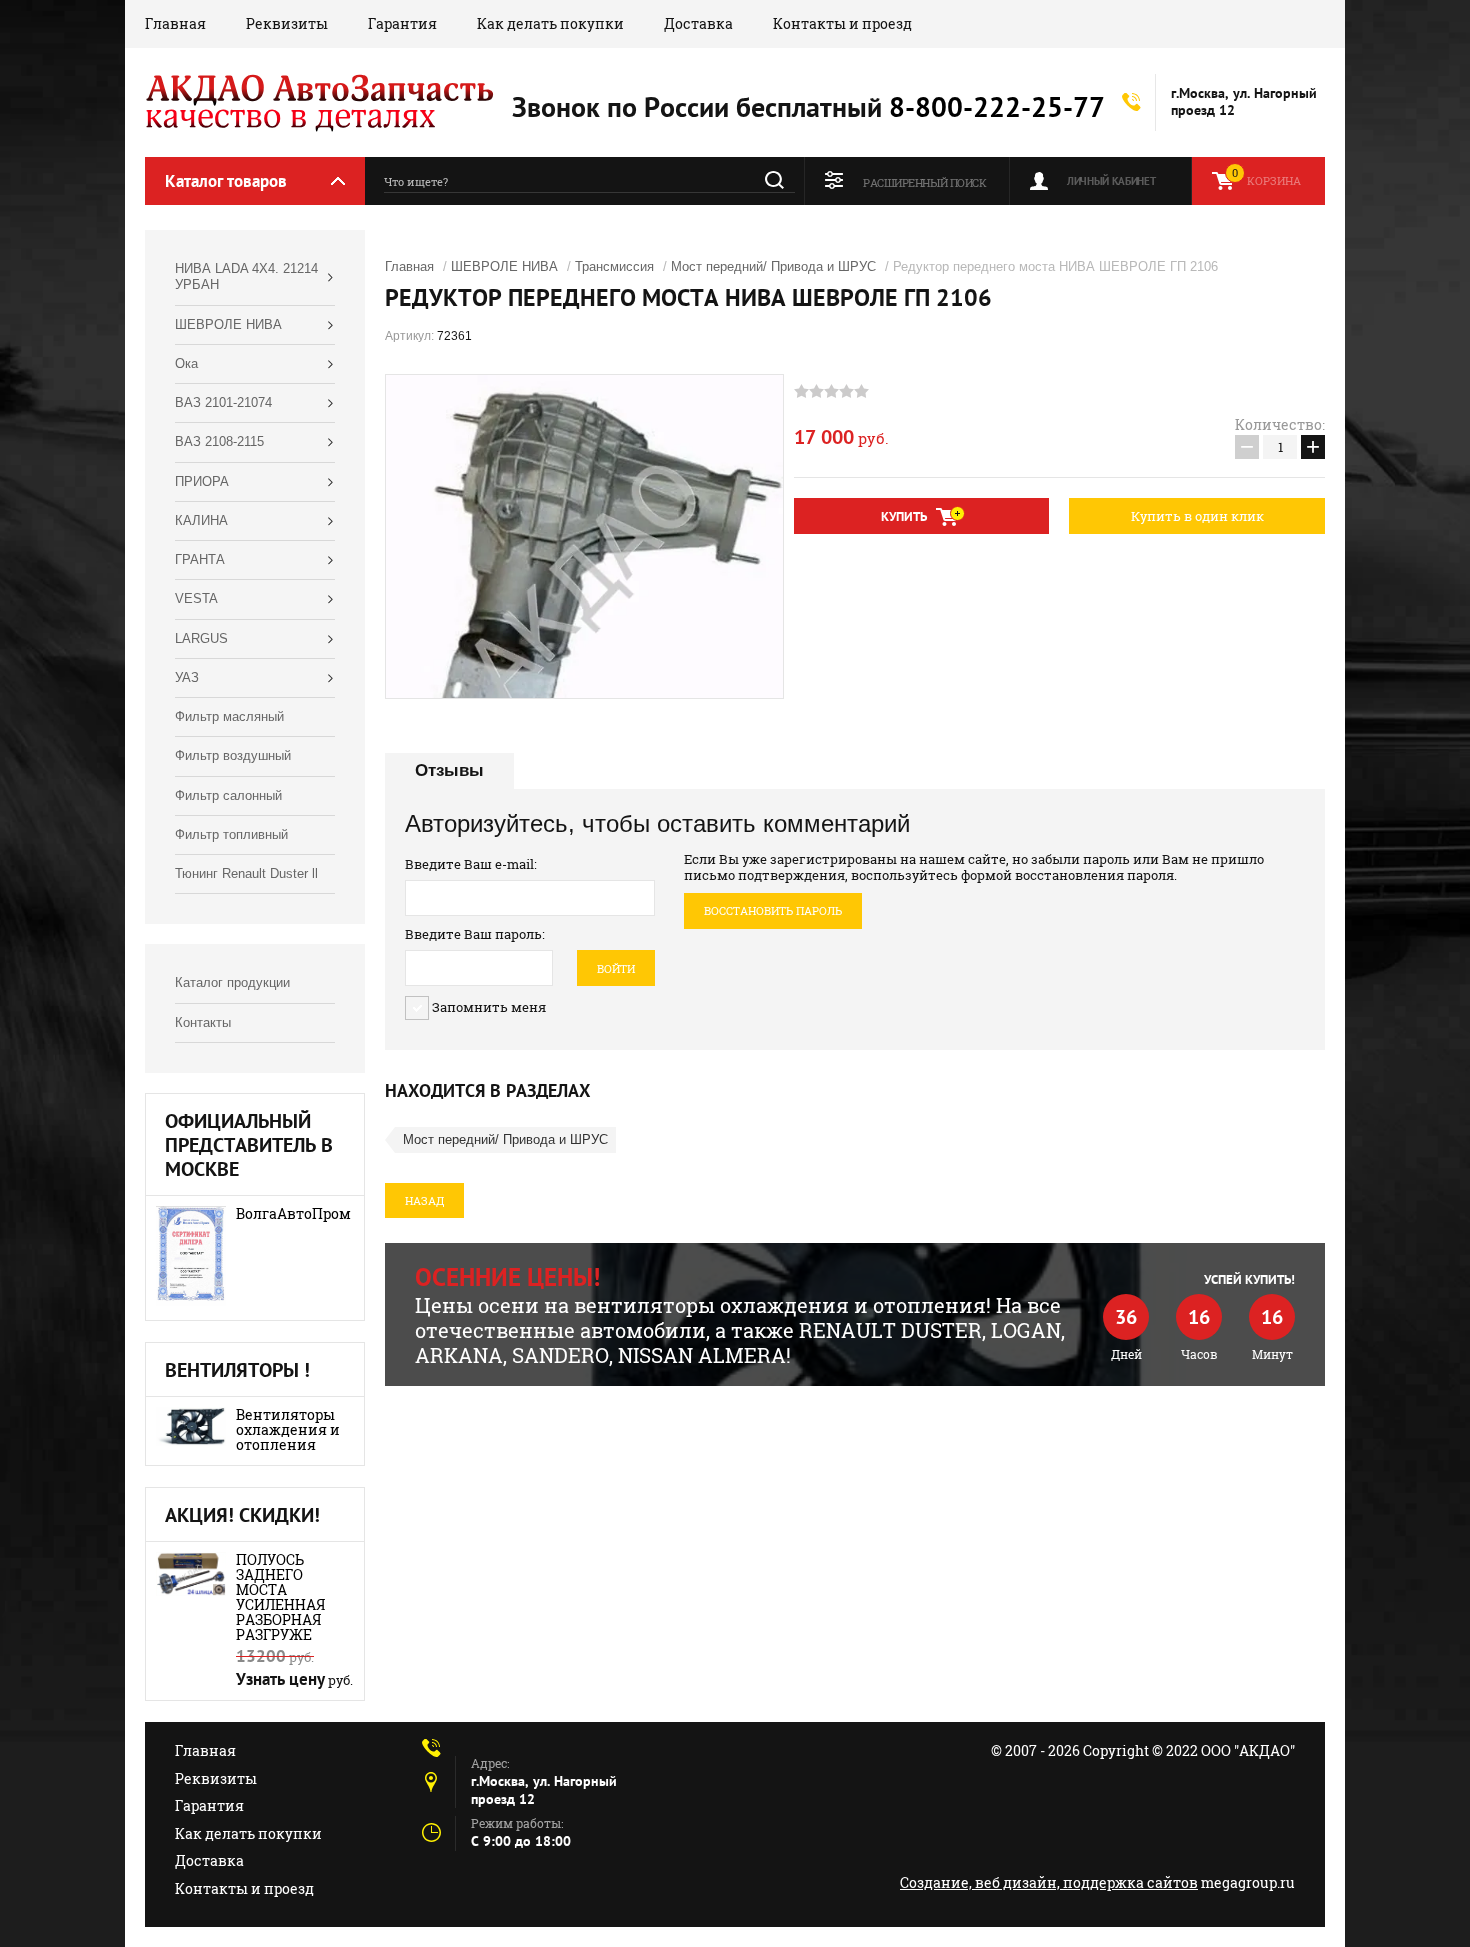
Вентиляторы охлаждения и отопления (288, 1429)
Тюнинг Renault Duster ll (246, 873)
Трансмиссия (614, 266)
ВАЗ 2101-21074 (223, 402)
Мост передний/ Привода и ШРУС (773, 266)
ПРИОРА (202, 481)
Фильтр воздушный (233, 755)
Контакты (203, 1022)
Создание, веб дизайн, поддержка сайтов (1049, 1882)
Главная (175, 23)
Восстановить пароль (773, 910)
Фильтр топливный (231, 834)
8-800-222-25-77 (997, 106)
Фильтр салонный (228, 795)
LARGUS (201, 638)
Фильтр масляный (229, 716)
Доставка (698, 23)
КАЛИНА (201, 520)
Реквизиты (287, 23)
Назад (424, 1200)
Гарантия (402, 23)
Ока (186, 363)
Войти (616, 968)
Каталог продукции (232, 982)
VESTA (196, 598)
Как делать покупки (550, 23)
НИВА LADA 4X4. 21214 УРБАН (246, 276)
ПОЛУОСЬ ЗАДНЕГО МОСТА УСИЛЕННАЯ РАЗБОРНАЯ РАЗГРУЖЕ (280, 1597)
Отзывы (449, 770)
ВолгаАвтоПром (293, 1213)
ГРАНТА (200, 559)
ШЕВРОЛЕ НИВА (228, 324)
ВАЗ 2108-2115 (219, 441)
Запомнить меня (487, 1007)
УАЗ (187, 677)
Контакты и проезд (842, 23)
